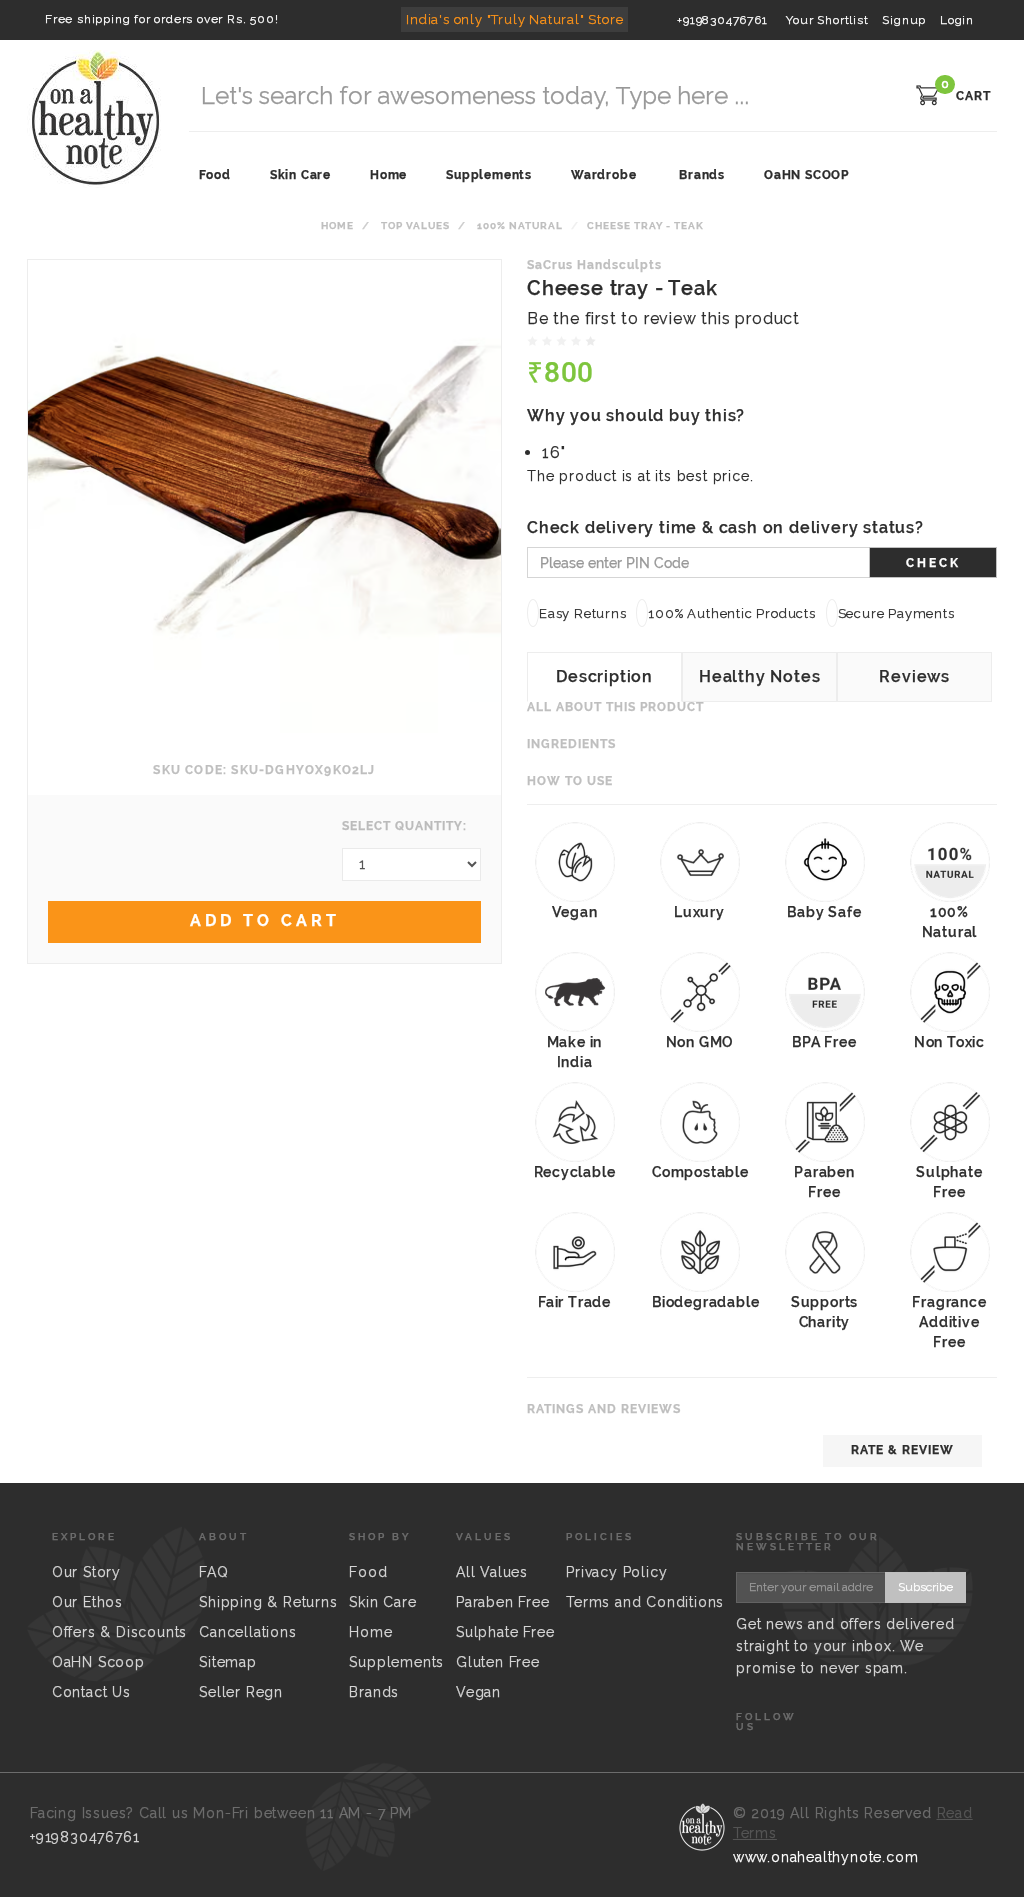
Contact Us (91, 1692)
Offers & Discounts (119, 1632)
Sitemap (228, 1662)
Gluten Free (498, 1662)
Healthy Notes (759, 676)
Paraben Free (503, 1602)
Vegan (478, 1692)
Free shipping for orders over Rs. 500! (161, 19)
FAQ (213, 1572)
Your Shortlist (827, 20)
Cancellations (247, 1632)
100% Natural (520, 225)
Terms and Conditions (645, 1602)
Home (337, 225)
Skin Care (382, 1602)
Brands (702, 175)
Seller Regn (241, 1692)
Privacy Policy (616, 1572)
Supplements (396, 1662)
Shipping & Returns (268, 1602)
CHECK (933, 563)
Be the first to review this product (663, 318)
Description (604, 676)
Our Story (86, 1572)
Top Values (415, 225)
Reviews (914, 676)
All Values (492, 1572)
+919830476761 (722, 20)
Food (368, 1572)
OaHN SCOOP (806, 175)
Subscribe (925, 1587)
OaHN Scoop (98, 1662)
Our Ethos (87, 1602)
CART (973, 96)
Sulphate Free (505, 1632)
